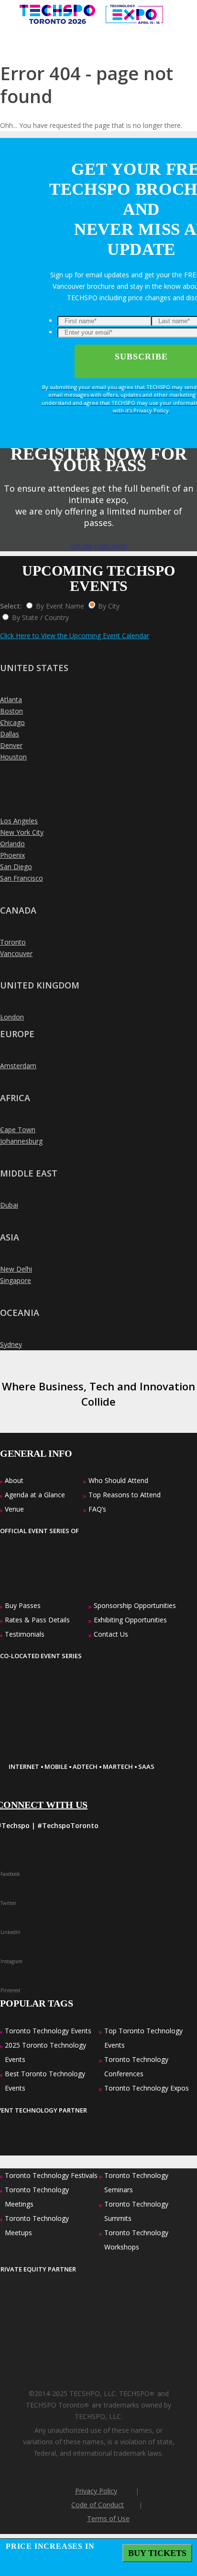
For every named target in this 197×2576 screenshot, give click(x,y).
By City (109, 606)
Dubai (9, 1205)
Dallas (10, 734)
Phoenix (12, 855)
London (12, 1017)
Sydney (11, 1344)
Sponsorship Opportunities (135, 1605)
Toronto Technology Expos (147, 2088)
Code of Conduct (98, 2505)
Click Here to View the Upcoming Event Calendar (75, 636)
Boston (11, 711)
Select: (11, 606)
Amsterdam (18, 1066)
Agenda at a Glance (35, 1495)
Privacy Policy (96, 2491)
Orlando (12, 844)
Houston (13, 757)
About (14, 1480)
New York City (22, 832)
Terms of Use (108, 2518)
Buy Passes (23, 1605)
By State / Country (40, 617)
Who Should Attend (118, 1480)
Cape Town (18, 1130)
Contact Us (111, 1634)
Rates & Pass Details (37, 1620)
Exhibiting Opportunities (130, 1620)
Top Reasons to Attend (125, 1495)
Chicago (12, 722)
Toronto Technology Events (48, 2031)
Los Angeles (19, 821)
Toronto (13, 942)
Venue (14, 1509)
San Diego (16, 867)
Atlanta (11, 699)
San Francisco (22, 878)
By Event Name (60, 606)
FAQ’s (97, 1509)
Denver (11, 745)
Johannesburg (21, 1141)
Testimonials (25, 1634)
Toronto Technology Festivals (51, 2175)
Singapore (16, 1280)
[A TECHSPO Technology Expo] (68, 1751)
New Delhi (16, 1269)
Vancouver (16, 953)
